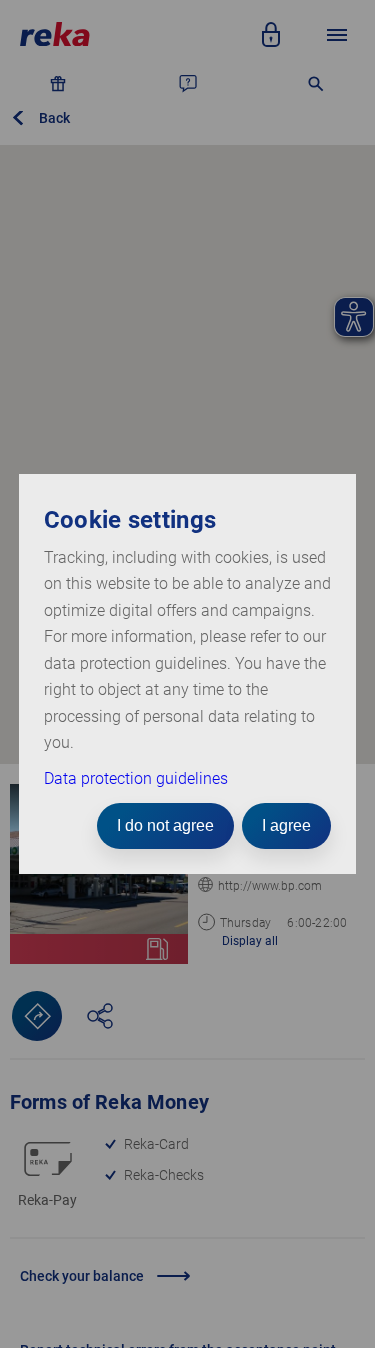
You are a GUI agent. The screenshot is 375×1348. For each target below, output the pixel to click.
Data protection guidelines (136, 778)
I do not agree (165, 825)
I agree (286, 825)
